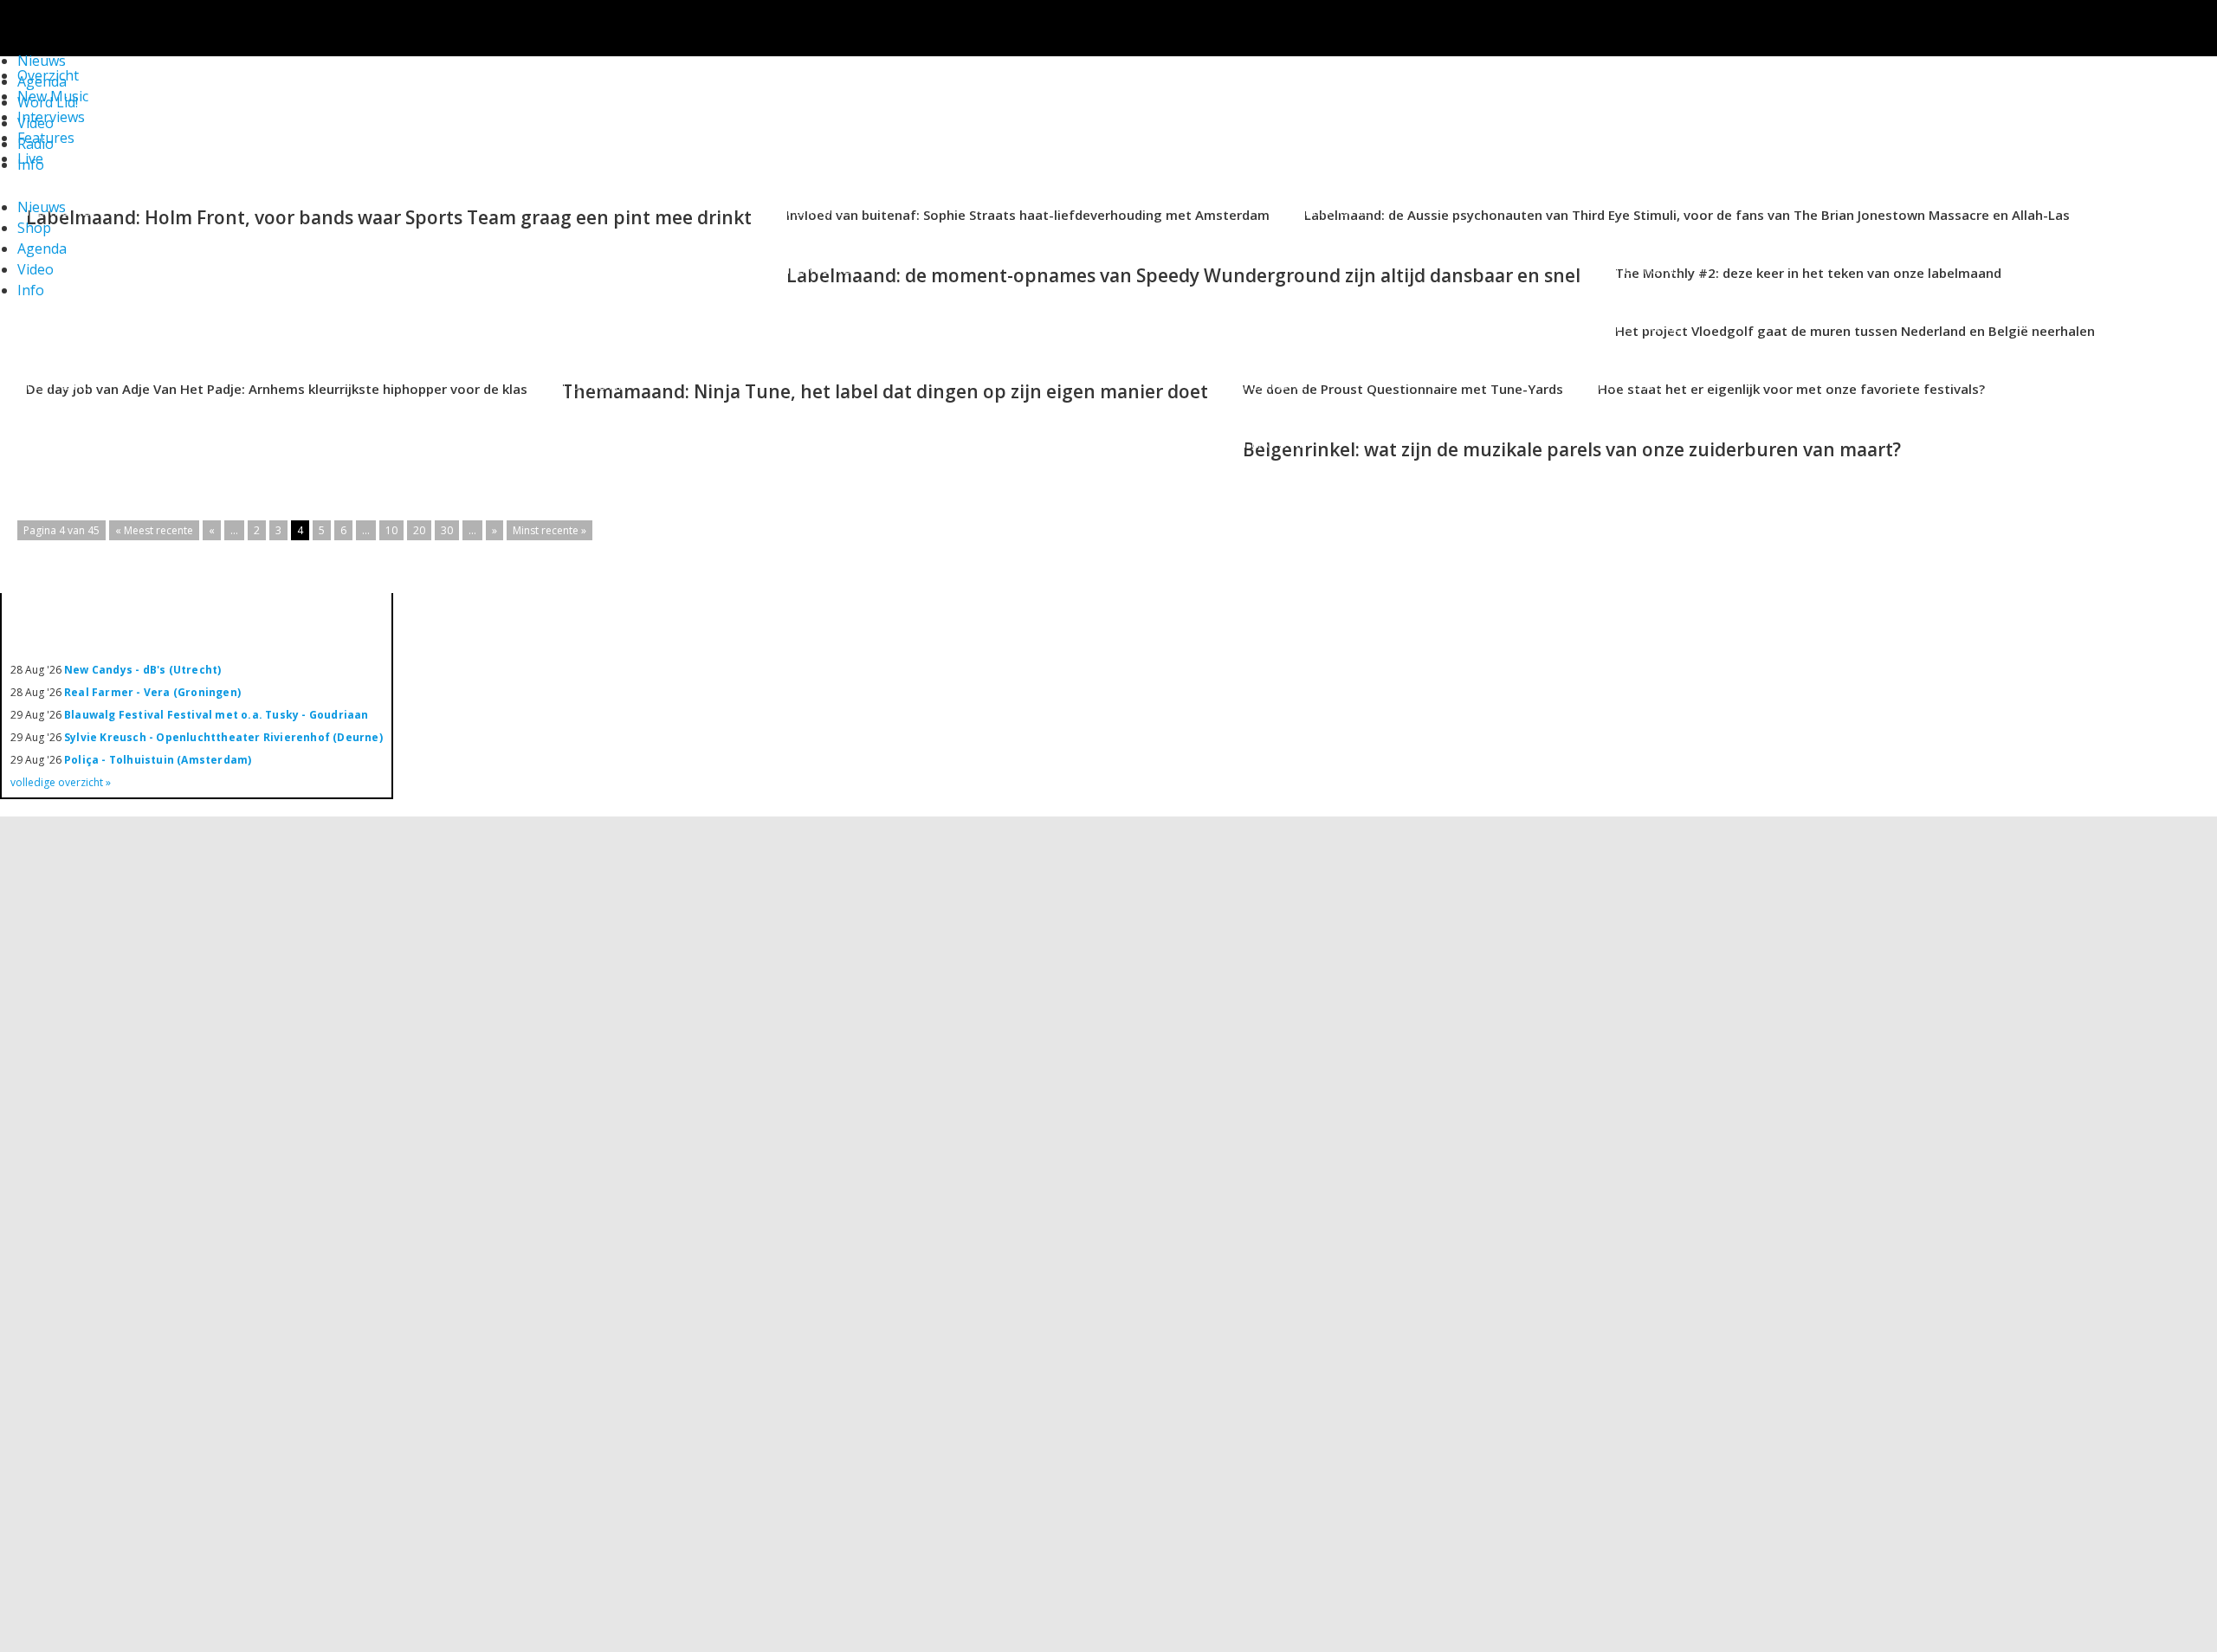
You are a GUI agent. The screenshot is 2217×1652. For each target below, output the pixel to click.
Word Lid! (48, 102)
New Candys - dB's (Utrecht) (142, 670)
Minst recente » (549, 530)
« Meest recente (154, 530)
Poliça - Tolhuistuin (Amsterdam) (158, 760)
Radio (36, 144)
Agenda (42, 248)
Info (31, 165)
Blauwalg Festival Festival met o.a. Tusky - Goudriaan (217, 715)
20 (419, 530)
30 (447, 530)
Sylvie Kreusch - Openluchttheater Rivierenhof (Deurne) (223, 737)
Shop (34, 228)
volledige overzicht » (61, 782)
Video (36, 123)
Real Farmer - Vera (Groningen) (152, 692)
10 (391, 530)
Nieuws (42, 207)
